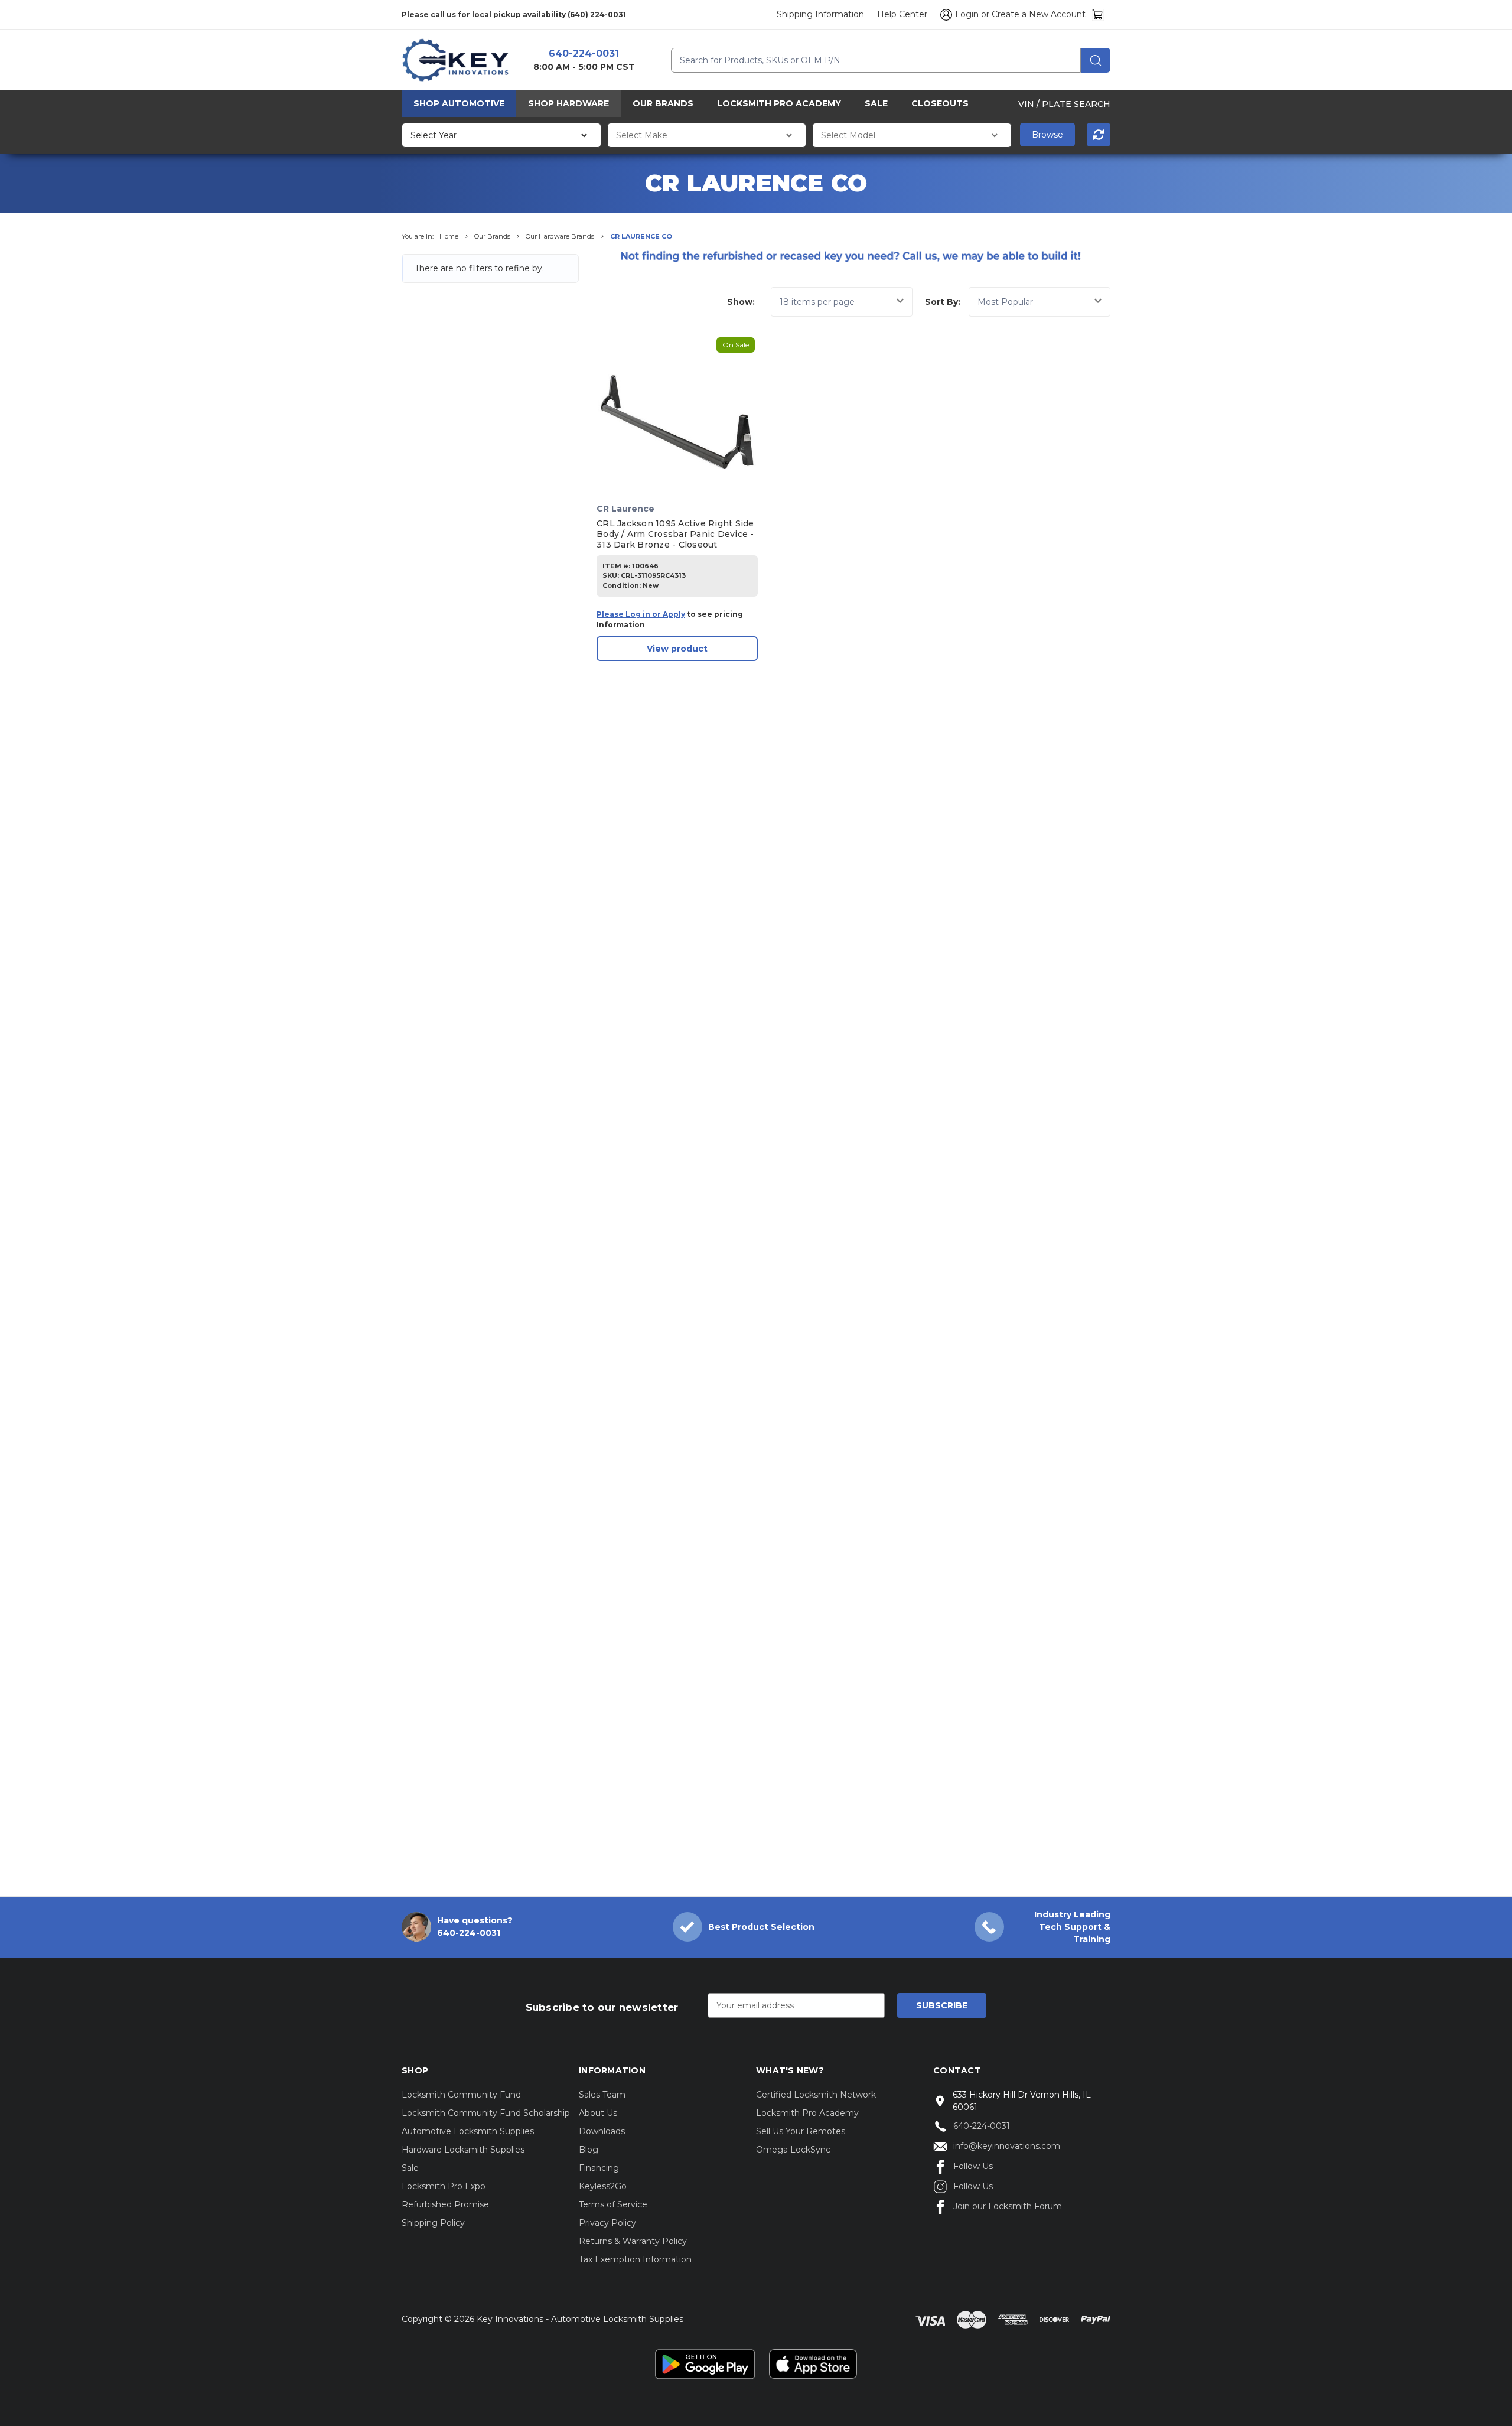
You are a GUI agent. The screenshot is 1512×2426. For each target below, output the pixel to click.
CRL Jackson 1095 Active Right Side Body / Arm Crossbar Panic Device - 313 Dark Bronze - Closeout (675, 534)
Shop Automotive (459, 103)
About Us (598, 2113)
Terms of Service (613, 2204)
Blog (589, 2150)
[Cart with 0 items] (1098, 14)
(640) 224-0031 (597, 14)
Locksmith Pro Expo (444, 2186)
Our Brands (663, 103)
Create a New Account (1039, 14)
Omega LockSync (793, 2150)
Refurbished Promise (445, 2204)
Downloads (602, 2131)
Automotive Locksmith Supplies (468, 2131)
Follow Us (973, 2166)
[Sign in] (944, 15)
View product (677, 649)
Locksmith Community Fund (461, 2095)
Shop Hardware (568, 103)
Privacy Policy (607, 2223)
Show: (741, 302)
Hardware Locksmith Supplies (463, 2150)
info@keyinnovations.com (1007, 2146)
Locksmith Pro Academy (779, 103)
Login (967, 14)
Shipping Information (820, 14)
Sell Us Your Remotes (801, 2131)
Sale (876, 103)
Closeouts (940, 103)
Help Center (902, 14)
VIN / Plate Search (1064, 103)
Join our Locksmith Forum (1008, 2206)
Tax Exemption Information (635, 2259)
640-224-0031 (584, 53)
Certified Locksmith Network (816, 2095)
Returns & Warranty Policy (633, 2241)
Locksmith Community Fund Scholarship (486, 2113)
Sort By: (943, 302)
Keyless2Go (603, 2186)
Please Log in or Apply (641, 614)
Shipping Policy (433, 2223)
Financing (599, 2168)
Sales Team (602, 2095)
